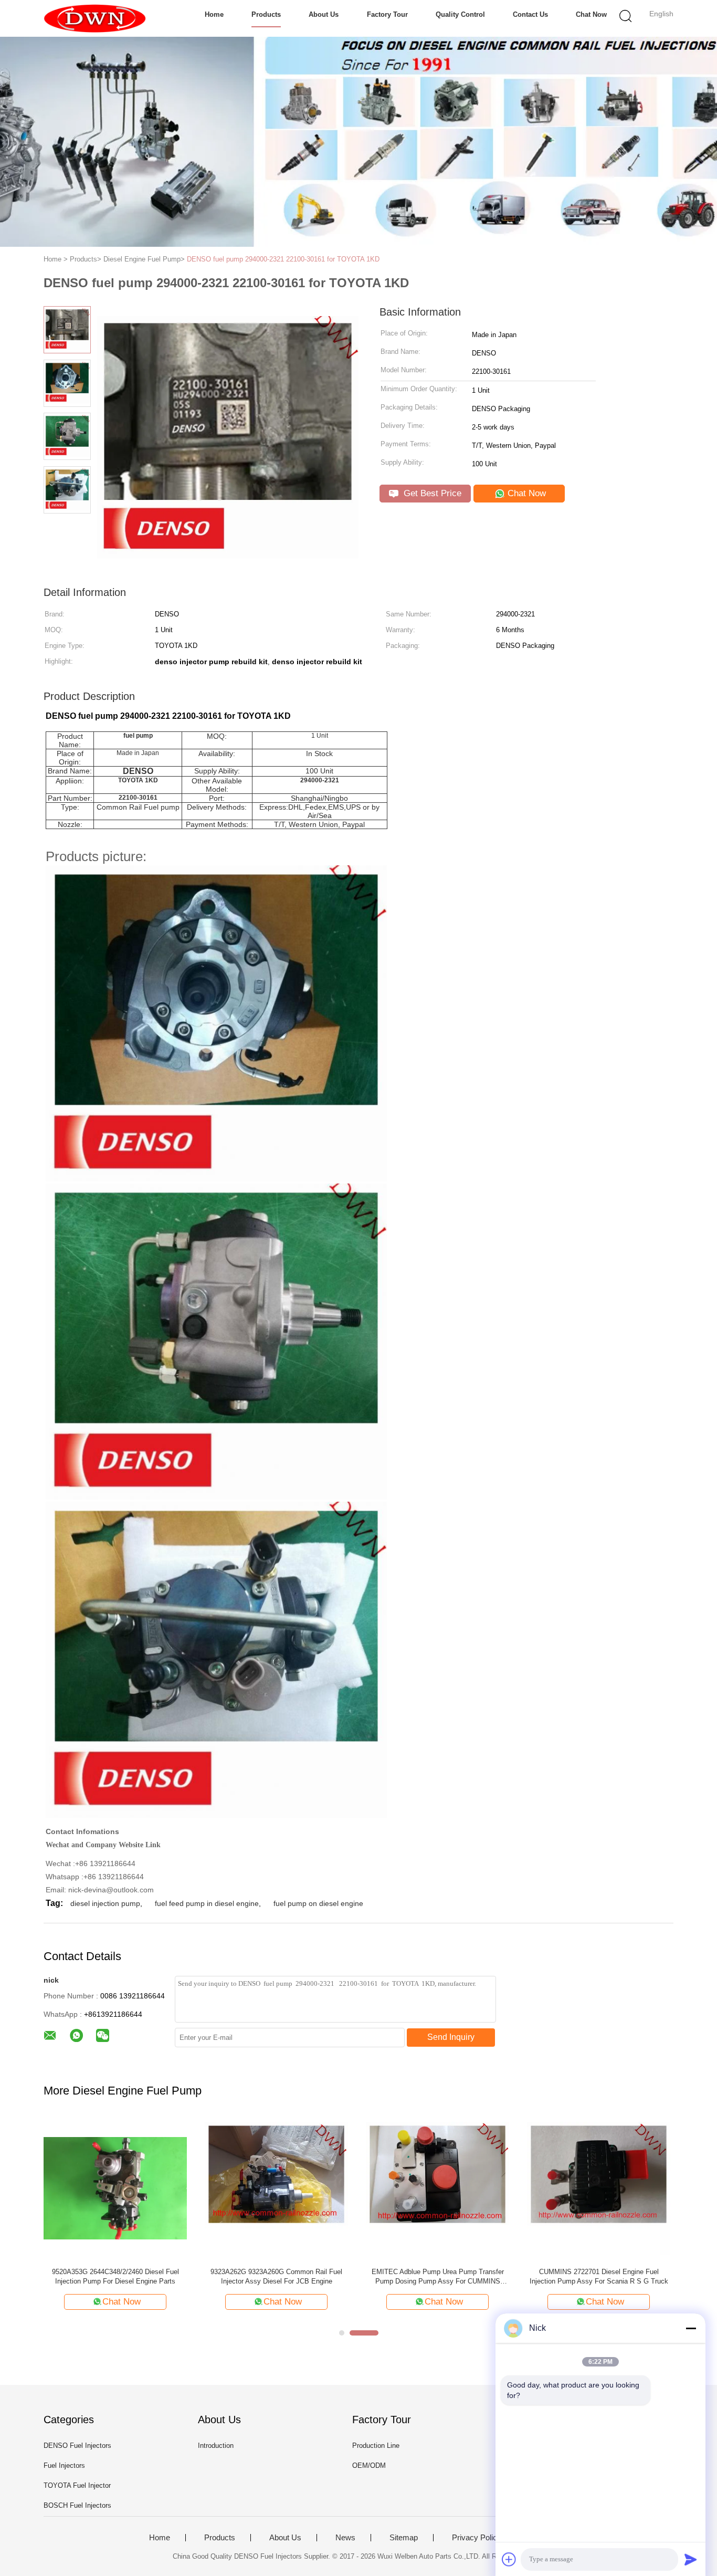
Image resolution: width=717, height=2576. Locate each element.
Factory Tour (387, 14)
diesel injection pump (105, 1903)
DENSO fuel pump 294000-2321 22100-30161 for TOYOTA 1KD (283, 259)
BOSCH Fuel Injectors (77, 2505)
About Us (324, 14)
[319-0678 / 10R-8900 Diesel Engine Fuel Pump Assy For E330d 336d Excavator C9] (437, 2188)
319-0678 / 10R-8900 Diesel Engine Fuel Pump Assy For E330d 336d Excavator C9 (437, 2276)
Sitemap (404, 2538)
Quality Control (460, 14)
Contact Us (530, 14)
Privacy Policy (477, 2538)
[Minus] (691, 2328)
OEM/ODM (369, 2465)
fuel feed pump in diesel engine (207, 1903)
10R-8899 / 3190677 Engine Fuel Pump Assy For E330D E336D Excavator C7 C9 (115, 2276)
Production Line (376, 2446)
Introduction (216, 2446)
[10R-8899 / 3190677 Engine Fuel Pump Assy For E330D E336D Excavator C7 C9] (115, 2188)
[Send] (691, 2559)
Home (214, 14)
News (345, 2538)
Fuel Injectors (64, 2465)
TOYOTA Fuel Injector (77, 2485)
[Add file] (509, 2559)
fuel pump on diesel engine (318, 1903)
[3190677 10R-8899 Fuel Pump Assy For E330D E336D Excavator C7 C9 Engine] (599, 2188)
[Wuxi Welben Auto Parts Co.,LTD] (95, 18)
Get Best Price (431, 493)
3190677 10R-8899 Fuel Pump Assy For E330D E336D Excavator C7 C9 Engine (599, 2276)
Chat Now (591, 14)
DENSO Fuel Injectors (77, 2446)
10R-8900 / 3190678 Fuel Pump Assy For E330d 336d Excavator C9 (276, 2276)
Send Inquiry (451, 2037)
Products (266, 14)
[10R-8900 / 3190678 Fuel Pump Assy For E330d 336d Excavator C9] (276, 2188)
